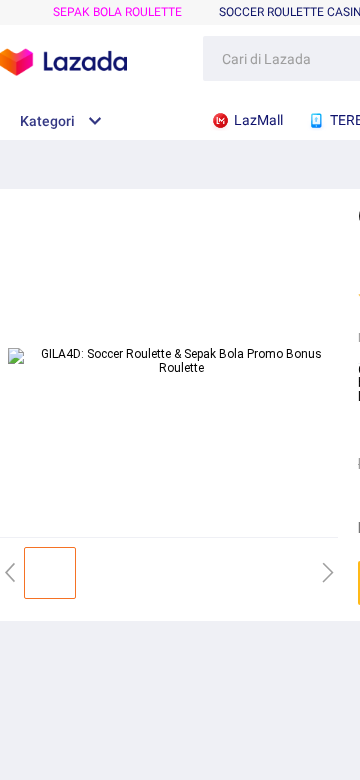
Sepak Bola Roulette (117, 12)
